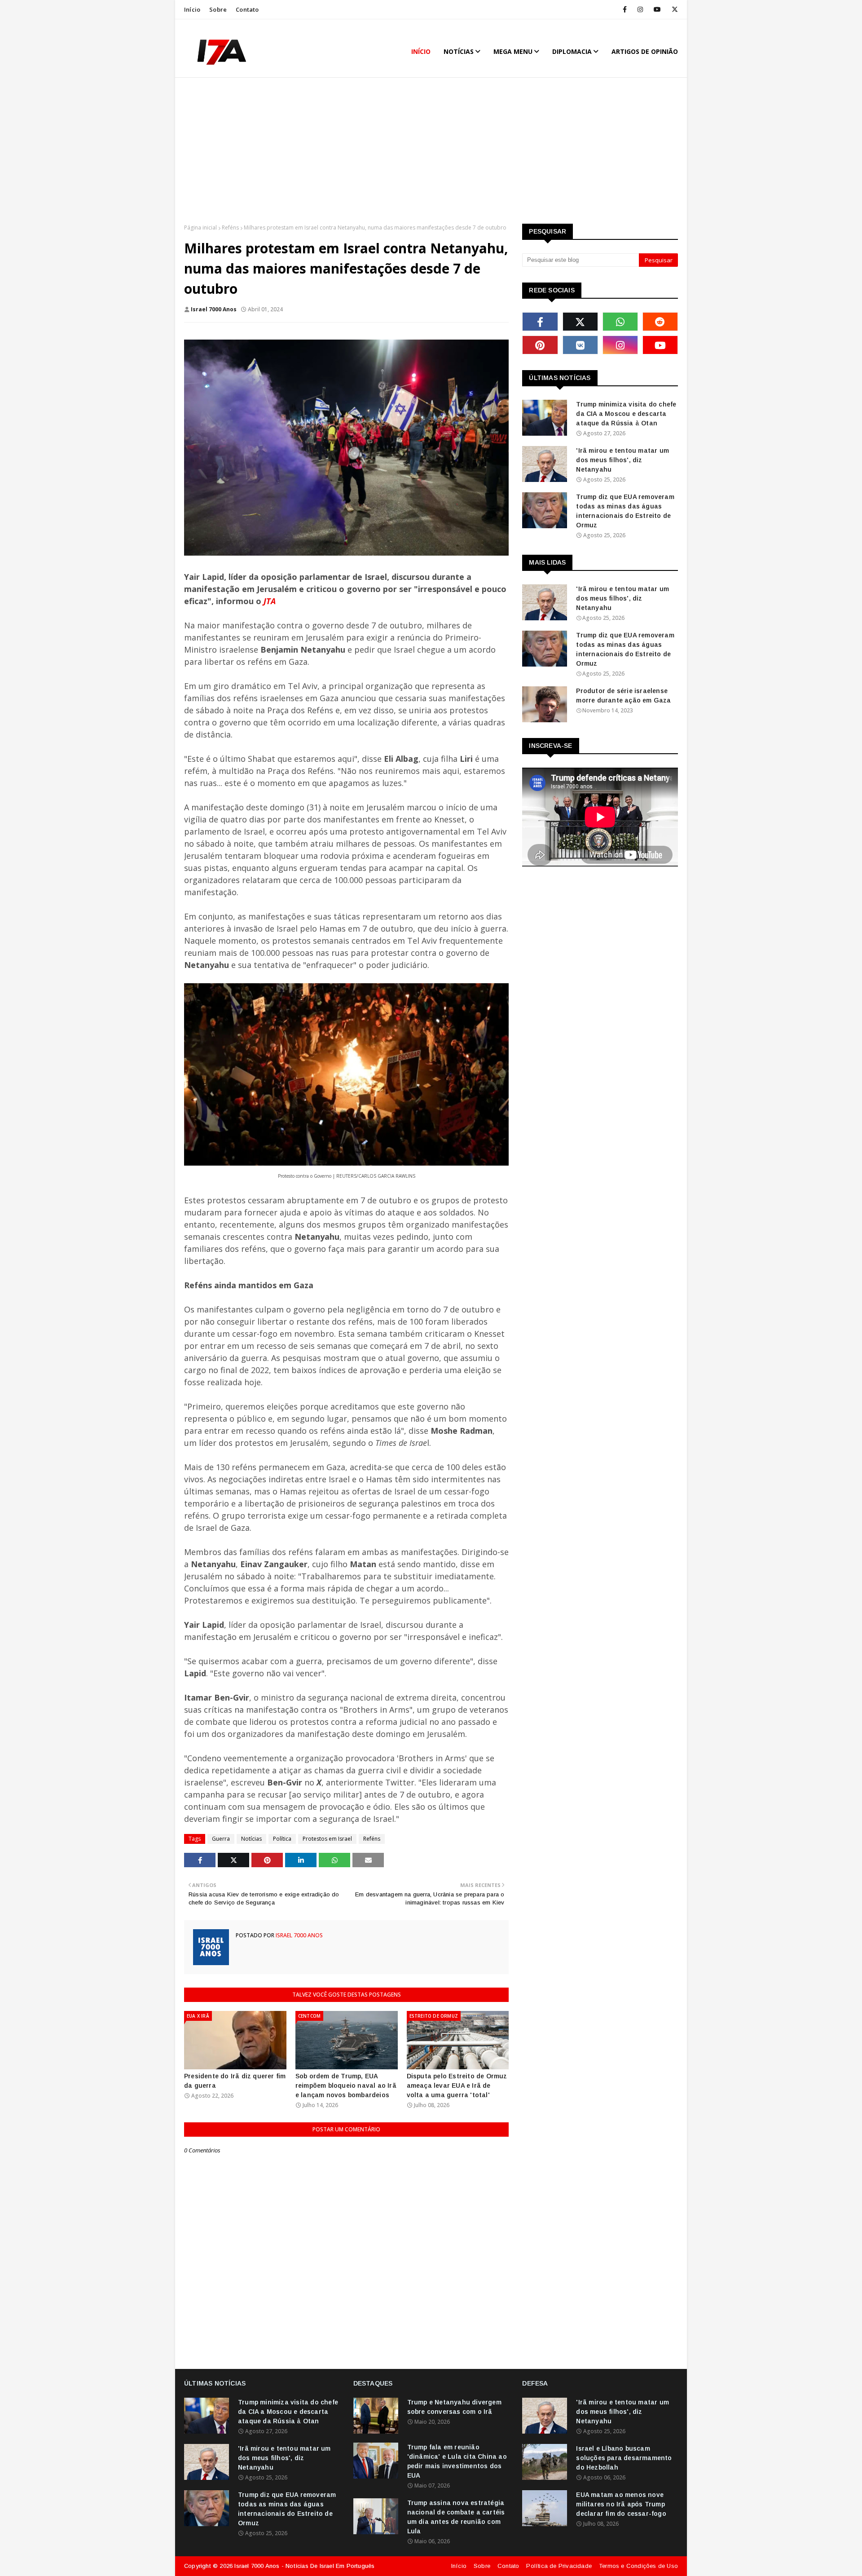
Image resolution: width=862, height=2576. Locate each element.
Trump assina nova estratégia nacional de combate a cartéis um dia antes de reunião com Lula (456, 2517)
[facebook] (625, 9)
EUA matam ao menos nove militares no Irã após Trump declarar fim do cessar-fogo (621, 2504)
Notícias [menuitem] (459, 51)
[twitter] (673, 9)
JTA (270, 601)
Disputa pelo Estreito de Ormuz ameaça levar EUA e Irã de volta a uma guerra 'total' (457, 2086)
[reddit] (660, 322)
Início (192, 9)
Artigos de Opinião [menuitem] (645, 51)
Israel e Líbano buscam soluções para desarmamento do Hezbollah (624, 2458)
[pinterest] (540, 345)
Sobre (218, 9)
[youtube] (657, 9)
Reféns (230, 228)
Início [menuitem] (421, 51)
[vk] (580, 345)
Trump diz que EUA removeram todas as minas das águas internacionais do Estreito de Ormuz (625, 511)
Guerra (221, 1839)
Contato (247, 9)
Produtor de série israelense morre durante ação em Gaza (623, 696)
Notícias (251, 1839)
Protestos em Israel (327, 1839)
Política (282, 1839)
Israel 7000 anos (214, 309)
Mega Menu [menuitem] (513, 51)
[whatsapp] (620, 322)
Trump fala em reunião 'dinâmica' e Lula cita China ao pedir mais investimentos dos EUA (457, 2461)
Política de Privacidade (559, 2566)
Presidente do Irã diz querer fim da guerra (235, 2081)
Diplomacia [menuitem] (572, 51)
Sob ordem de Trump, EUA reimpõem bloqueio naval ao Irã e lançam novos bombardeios (346, 2086)
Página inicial (200, 228)
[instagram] (640, 9)
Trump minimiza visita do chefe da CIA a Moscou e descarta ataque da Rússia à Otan (626, 414)
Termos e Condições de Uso (638, 2566)
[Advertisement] (431, 152)
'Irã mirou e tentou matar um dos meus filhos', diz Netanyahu (622, 460)
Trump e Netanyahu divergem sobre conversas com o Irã (454, 2407)
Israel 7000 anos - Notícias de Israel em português (304, 2566)
